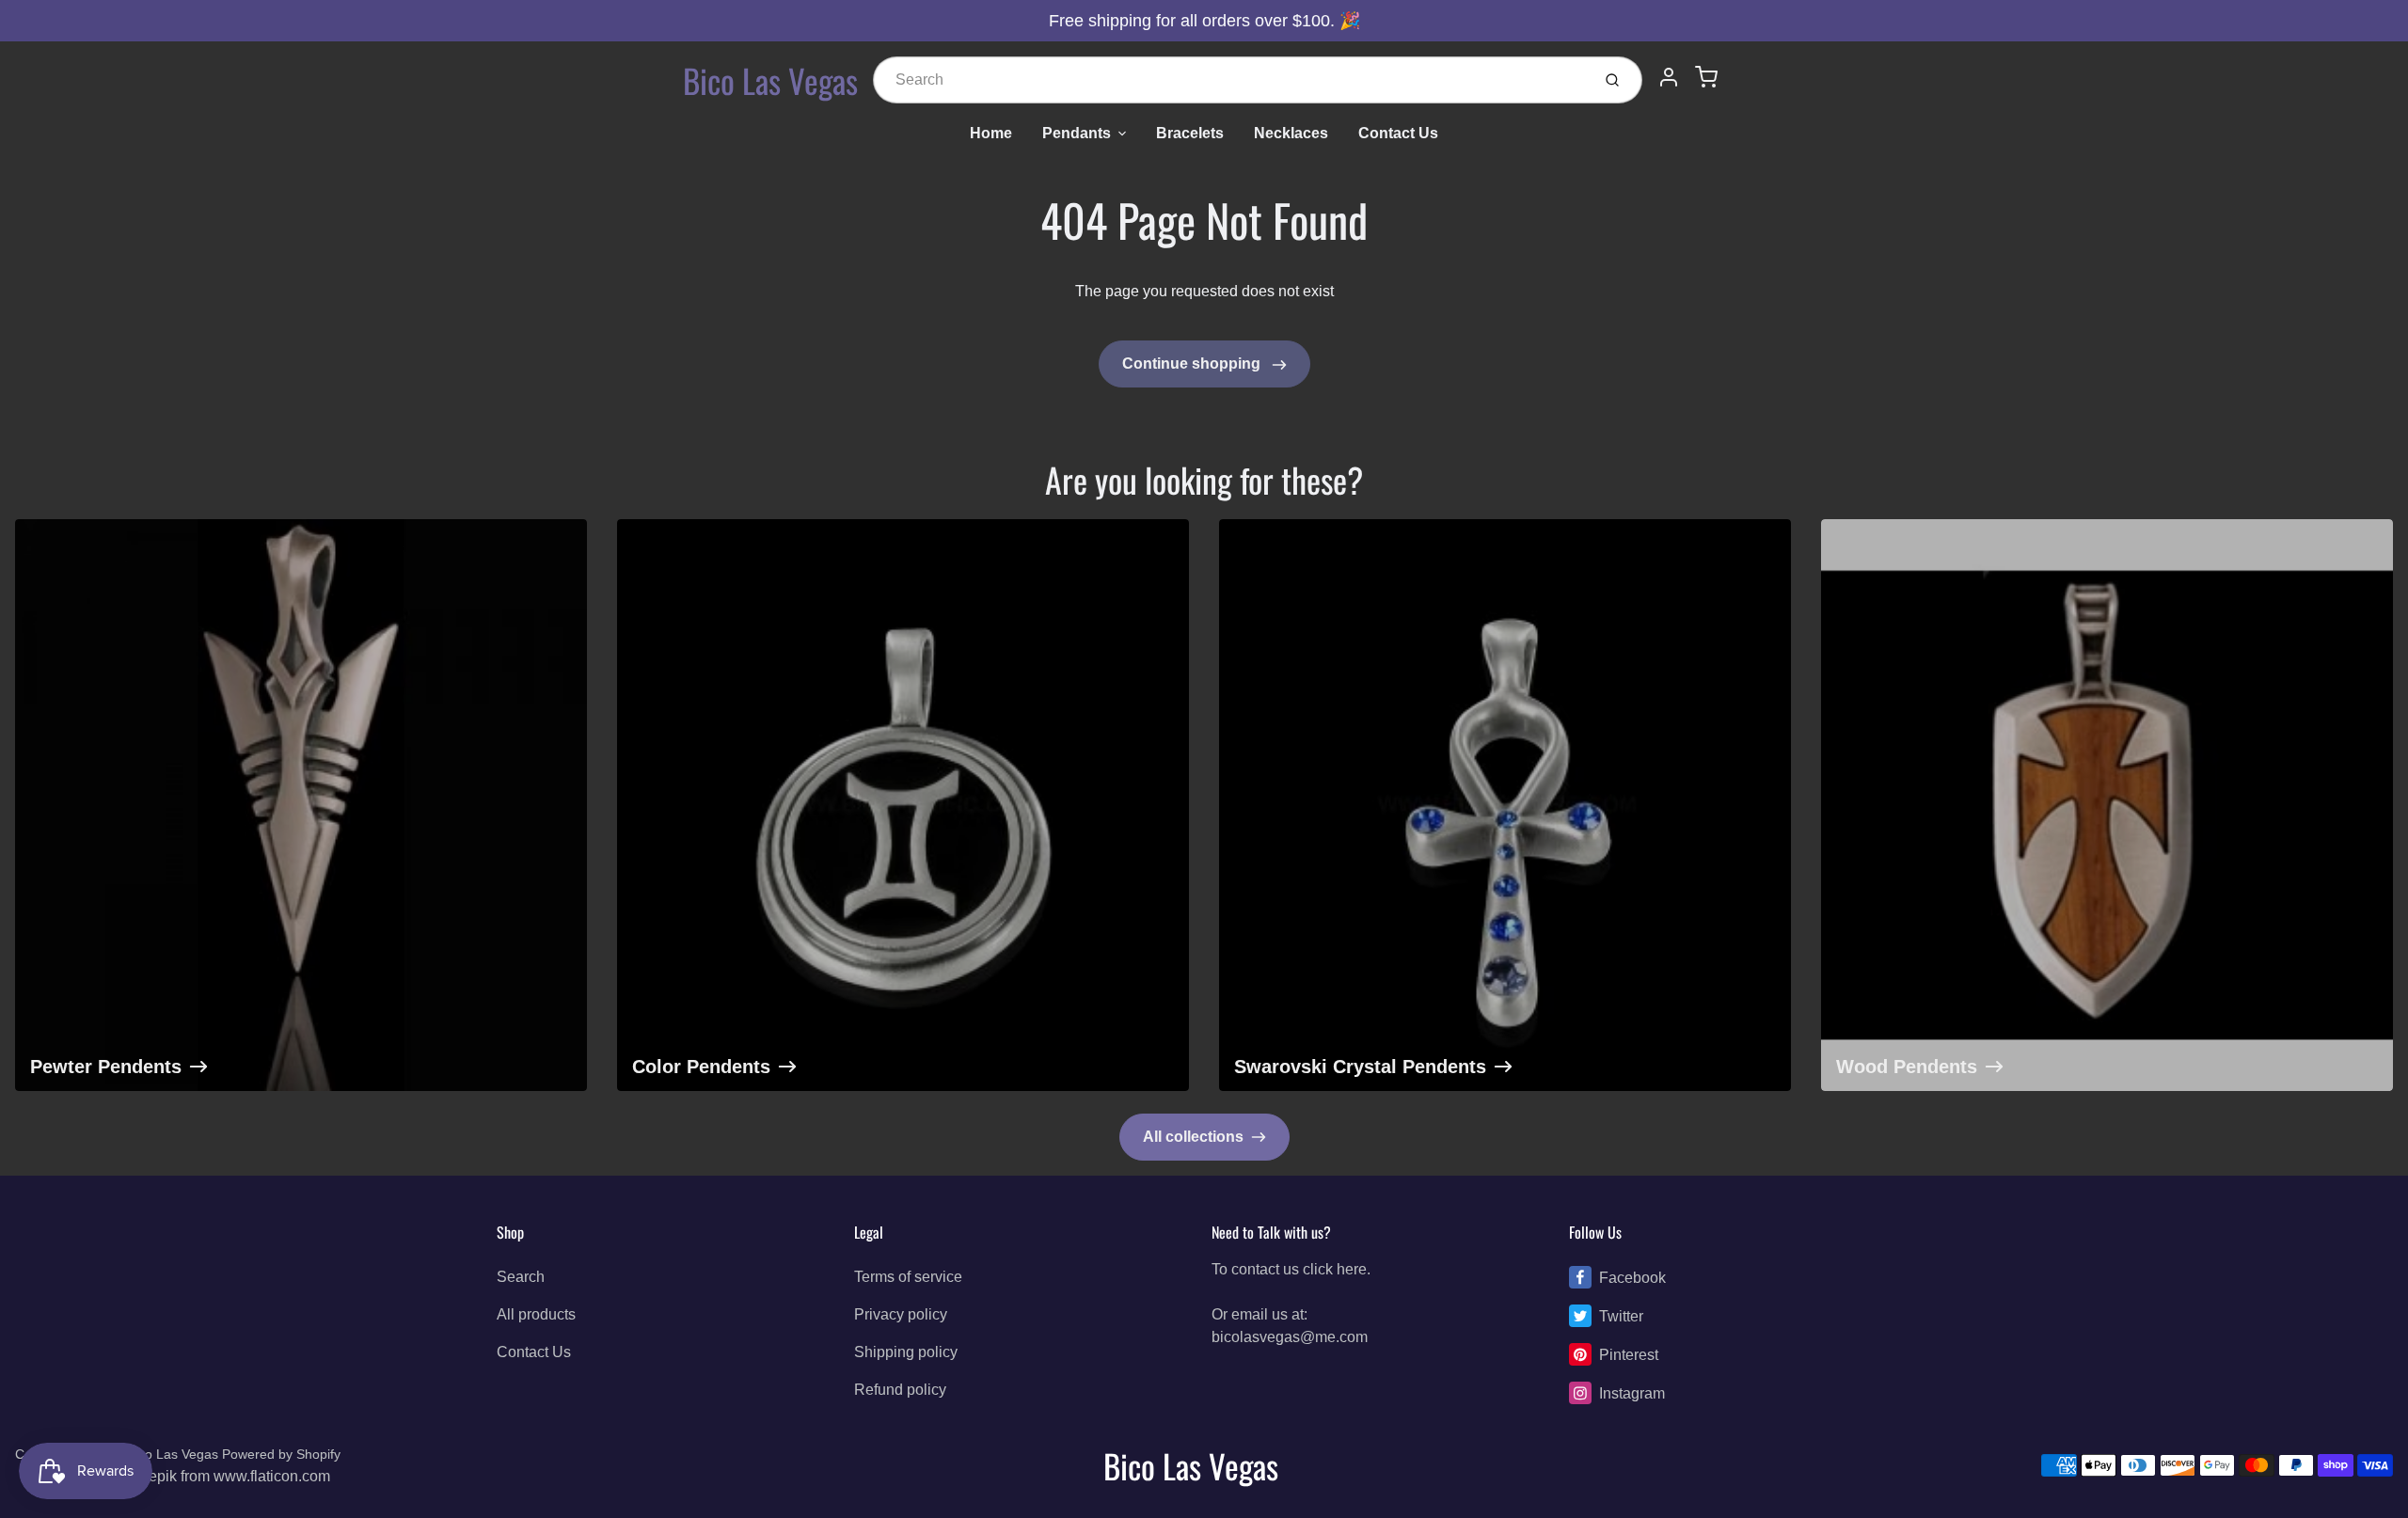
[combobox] (1230, 80)
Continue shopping (1193, 364)
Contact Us (1398, 133)
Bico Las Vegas (770, 80)
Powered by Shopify (281, 1454)
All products (536, 1314)
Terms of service (908, 1277)
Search (521, 1277)
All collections (1193, 1137)
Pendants (1077, 133)
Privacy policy (901, 1314)
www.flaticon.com (272, 1476)
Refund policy (900, 1390)
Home (991, 133)
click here (1335, 1269)
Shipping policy (906, 1352)
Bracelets (1190, 133)
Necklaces (1291, 133)
